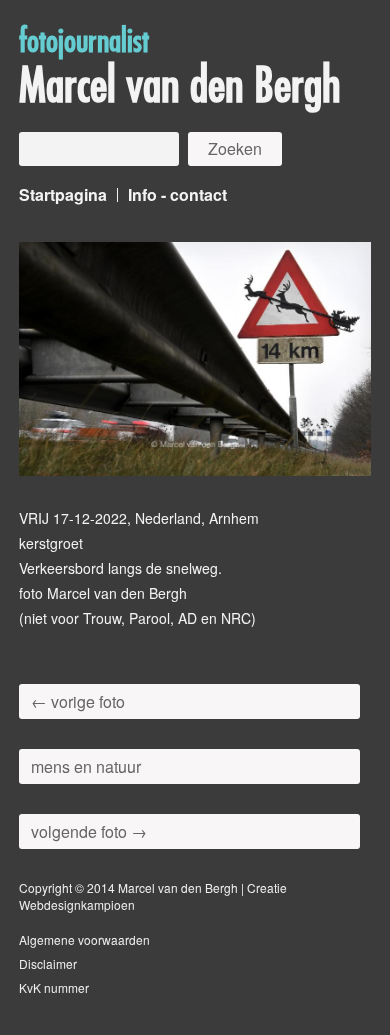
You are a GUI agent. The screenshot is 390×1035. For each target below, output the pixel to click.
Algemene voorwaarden (84, 939)
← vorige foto (78, 701)
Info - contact (177, 194)
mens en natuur (86, 766)
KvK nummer (54, 987)
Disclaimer (48, 963)
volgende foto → (89, 831)
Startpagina (63, 194)
